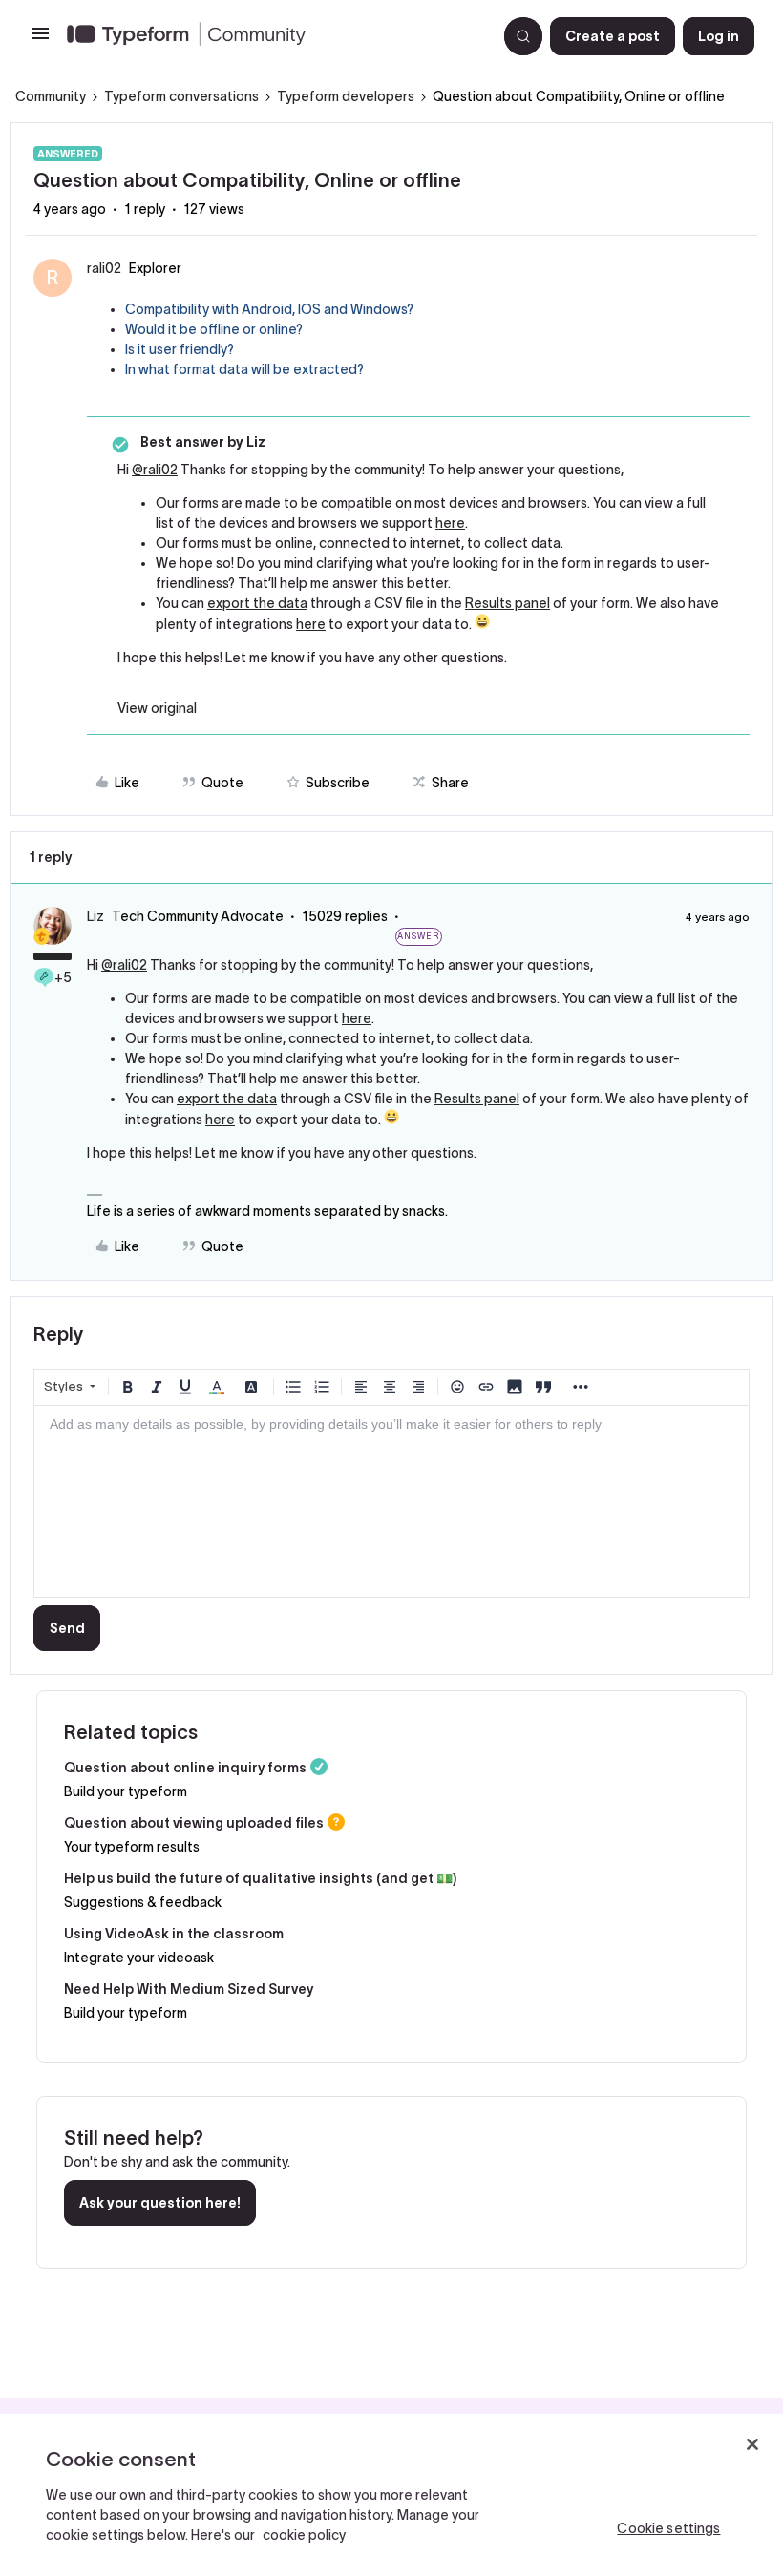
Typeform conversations (181, 96)
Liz (95, 916)
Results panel (508, 603)
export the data (257, 603)
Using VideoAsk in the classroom (174, 1934)
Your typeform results (132, 1847)
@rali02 (155, 470)
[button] (40, 40)
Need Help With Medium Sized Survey (189, 1989)
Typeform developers (346, 96)
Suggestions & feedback (143, 1902)
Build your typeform (126, 1791)
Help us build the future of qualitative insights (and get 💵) (260, 1878)
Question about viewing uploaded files (194, 1823)
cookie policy (304, 2535)
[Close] (752, 2444)
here (450, 523)
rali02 (104, 268)
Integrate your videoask (139, 1958)
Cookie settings (668, 2528)
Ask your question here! (160, 2203)
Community (51, 96)
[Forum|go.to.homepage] (274, 36)
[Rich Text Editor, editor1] (391, 1501)
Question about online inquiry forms (185, 1768)
